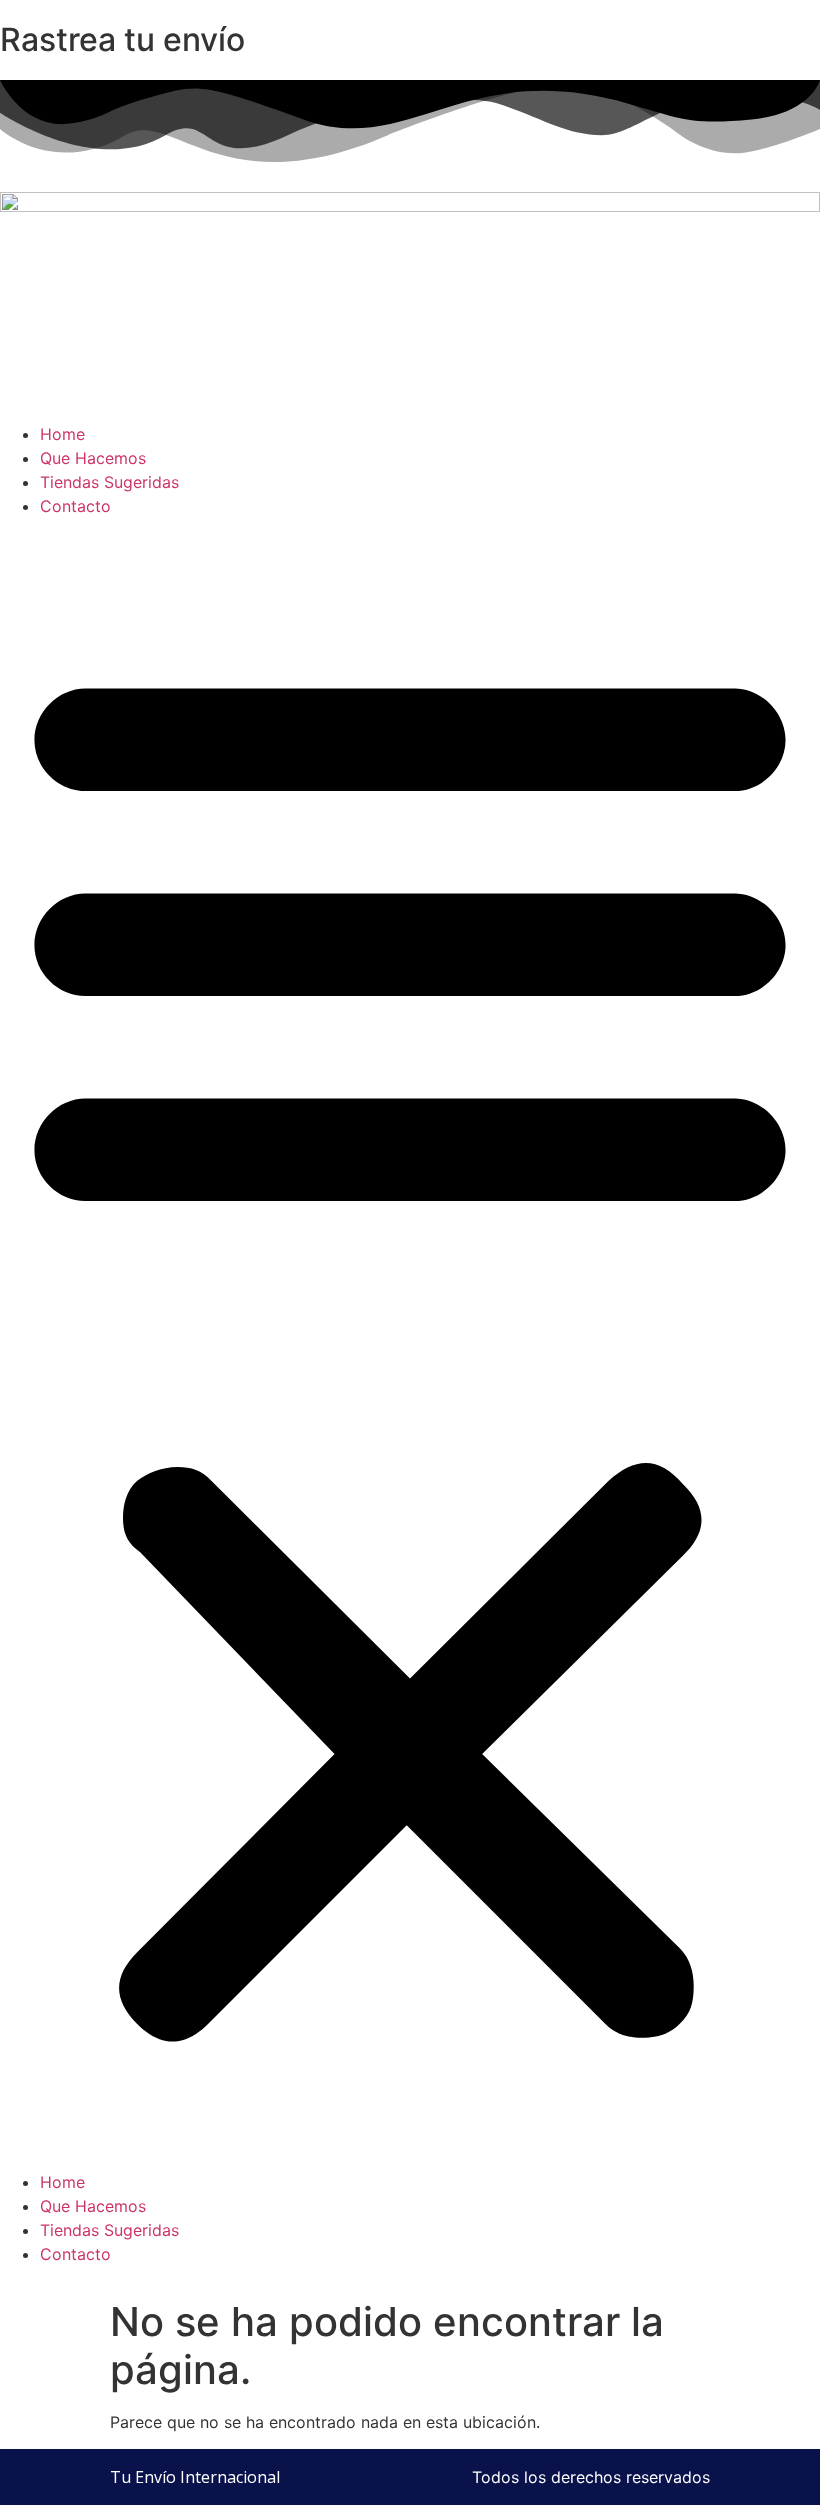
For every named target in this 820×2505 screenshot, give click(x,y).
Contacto (75, 506)
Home (62, 434)
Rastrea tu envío (122, 39)
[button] (410, 1344)
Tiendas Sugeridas (109, 482)
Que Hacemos (93, 458)
